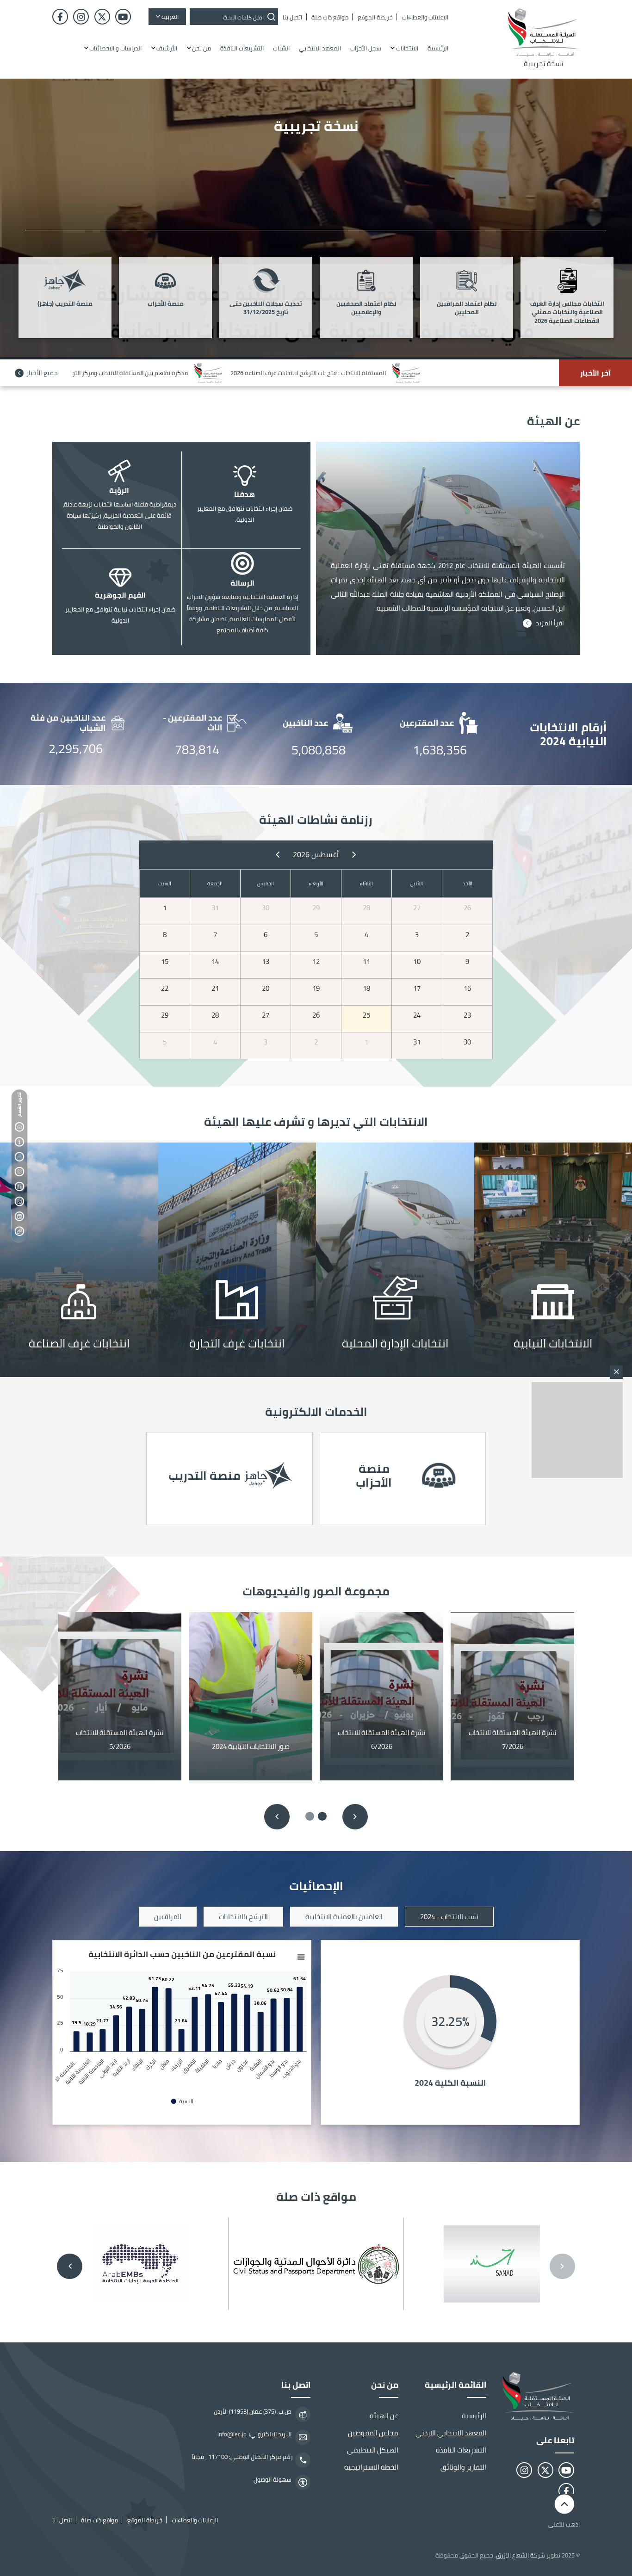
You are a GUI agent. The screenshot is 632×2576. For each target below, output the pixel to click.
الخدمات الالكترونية (19, 1172)
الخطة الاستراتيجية (371, 2467)
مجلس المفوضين (373, 2433)
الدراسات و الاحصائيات (115, 48)
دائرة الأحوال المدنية (316, 2264)
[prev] (354, 854)
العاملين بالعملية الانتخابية (344, 1917)
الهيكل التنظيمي (373, 2450)
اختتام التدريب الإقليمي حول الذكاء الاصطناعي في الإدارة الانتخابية (452, 373)
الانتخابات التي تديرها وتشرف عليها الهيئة (19, 1157)
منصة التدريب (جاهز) (65, 304)
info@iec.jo (232, 2434)
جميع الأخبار (42, 373)
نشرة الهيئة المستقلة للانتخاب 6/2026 (382, 1740)
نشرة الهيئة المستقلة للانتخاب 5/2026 (120, 1740)
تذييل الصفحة (19, 1231)
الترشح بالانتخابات (243, 1917)
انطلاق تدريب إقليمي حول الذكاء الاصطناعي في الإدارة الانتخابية (248, 373)
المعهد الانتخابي (320, 48)
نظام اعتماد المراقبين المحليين (467, 309)
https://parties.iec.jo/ (403, 1479)
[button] (322, 1816)
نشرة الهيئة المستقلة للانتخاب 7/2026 (513, 1740)
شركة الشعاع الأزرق (520, 2555)
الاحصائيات (19, 1187)
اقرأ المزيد (550, 623)
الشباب (281, 48)
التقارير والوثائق (463, 2467)
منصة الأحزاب (166, 304)
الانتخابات (407, 48)
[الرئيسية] (536, 2396)
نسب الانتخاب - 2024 (449, 1917)
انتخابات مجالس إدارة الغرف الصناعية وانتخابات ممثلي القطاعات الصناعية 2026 (567, 313)
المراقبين (168, 1917)
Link (395, 1260)
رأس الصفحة (19, 1127)
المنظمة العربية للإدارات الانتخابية (140, 2264)
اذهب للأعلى (564, 2524)
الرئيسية (438, 48)
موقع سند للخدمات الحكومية (492, 2264)
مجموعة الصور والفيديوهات (19, 1202)
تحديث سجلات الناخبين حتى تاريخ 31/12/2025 (266, 309)
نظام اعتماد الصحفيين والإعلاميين (366, 309)
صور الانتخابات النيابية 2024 (251, 1746)
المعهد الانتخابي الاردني (451, 2433)
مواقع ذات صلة (19, 1217)
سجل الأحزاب (366, 48)
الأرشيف (167, 48)
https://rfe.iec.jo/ (229, 1479)
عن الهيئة (19, 1142)
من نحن (201, 48)
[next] (278, 854)
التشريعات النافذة (242, 48)
